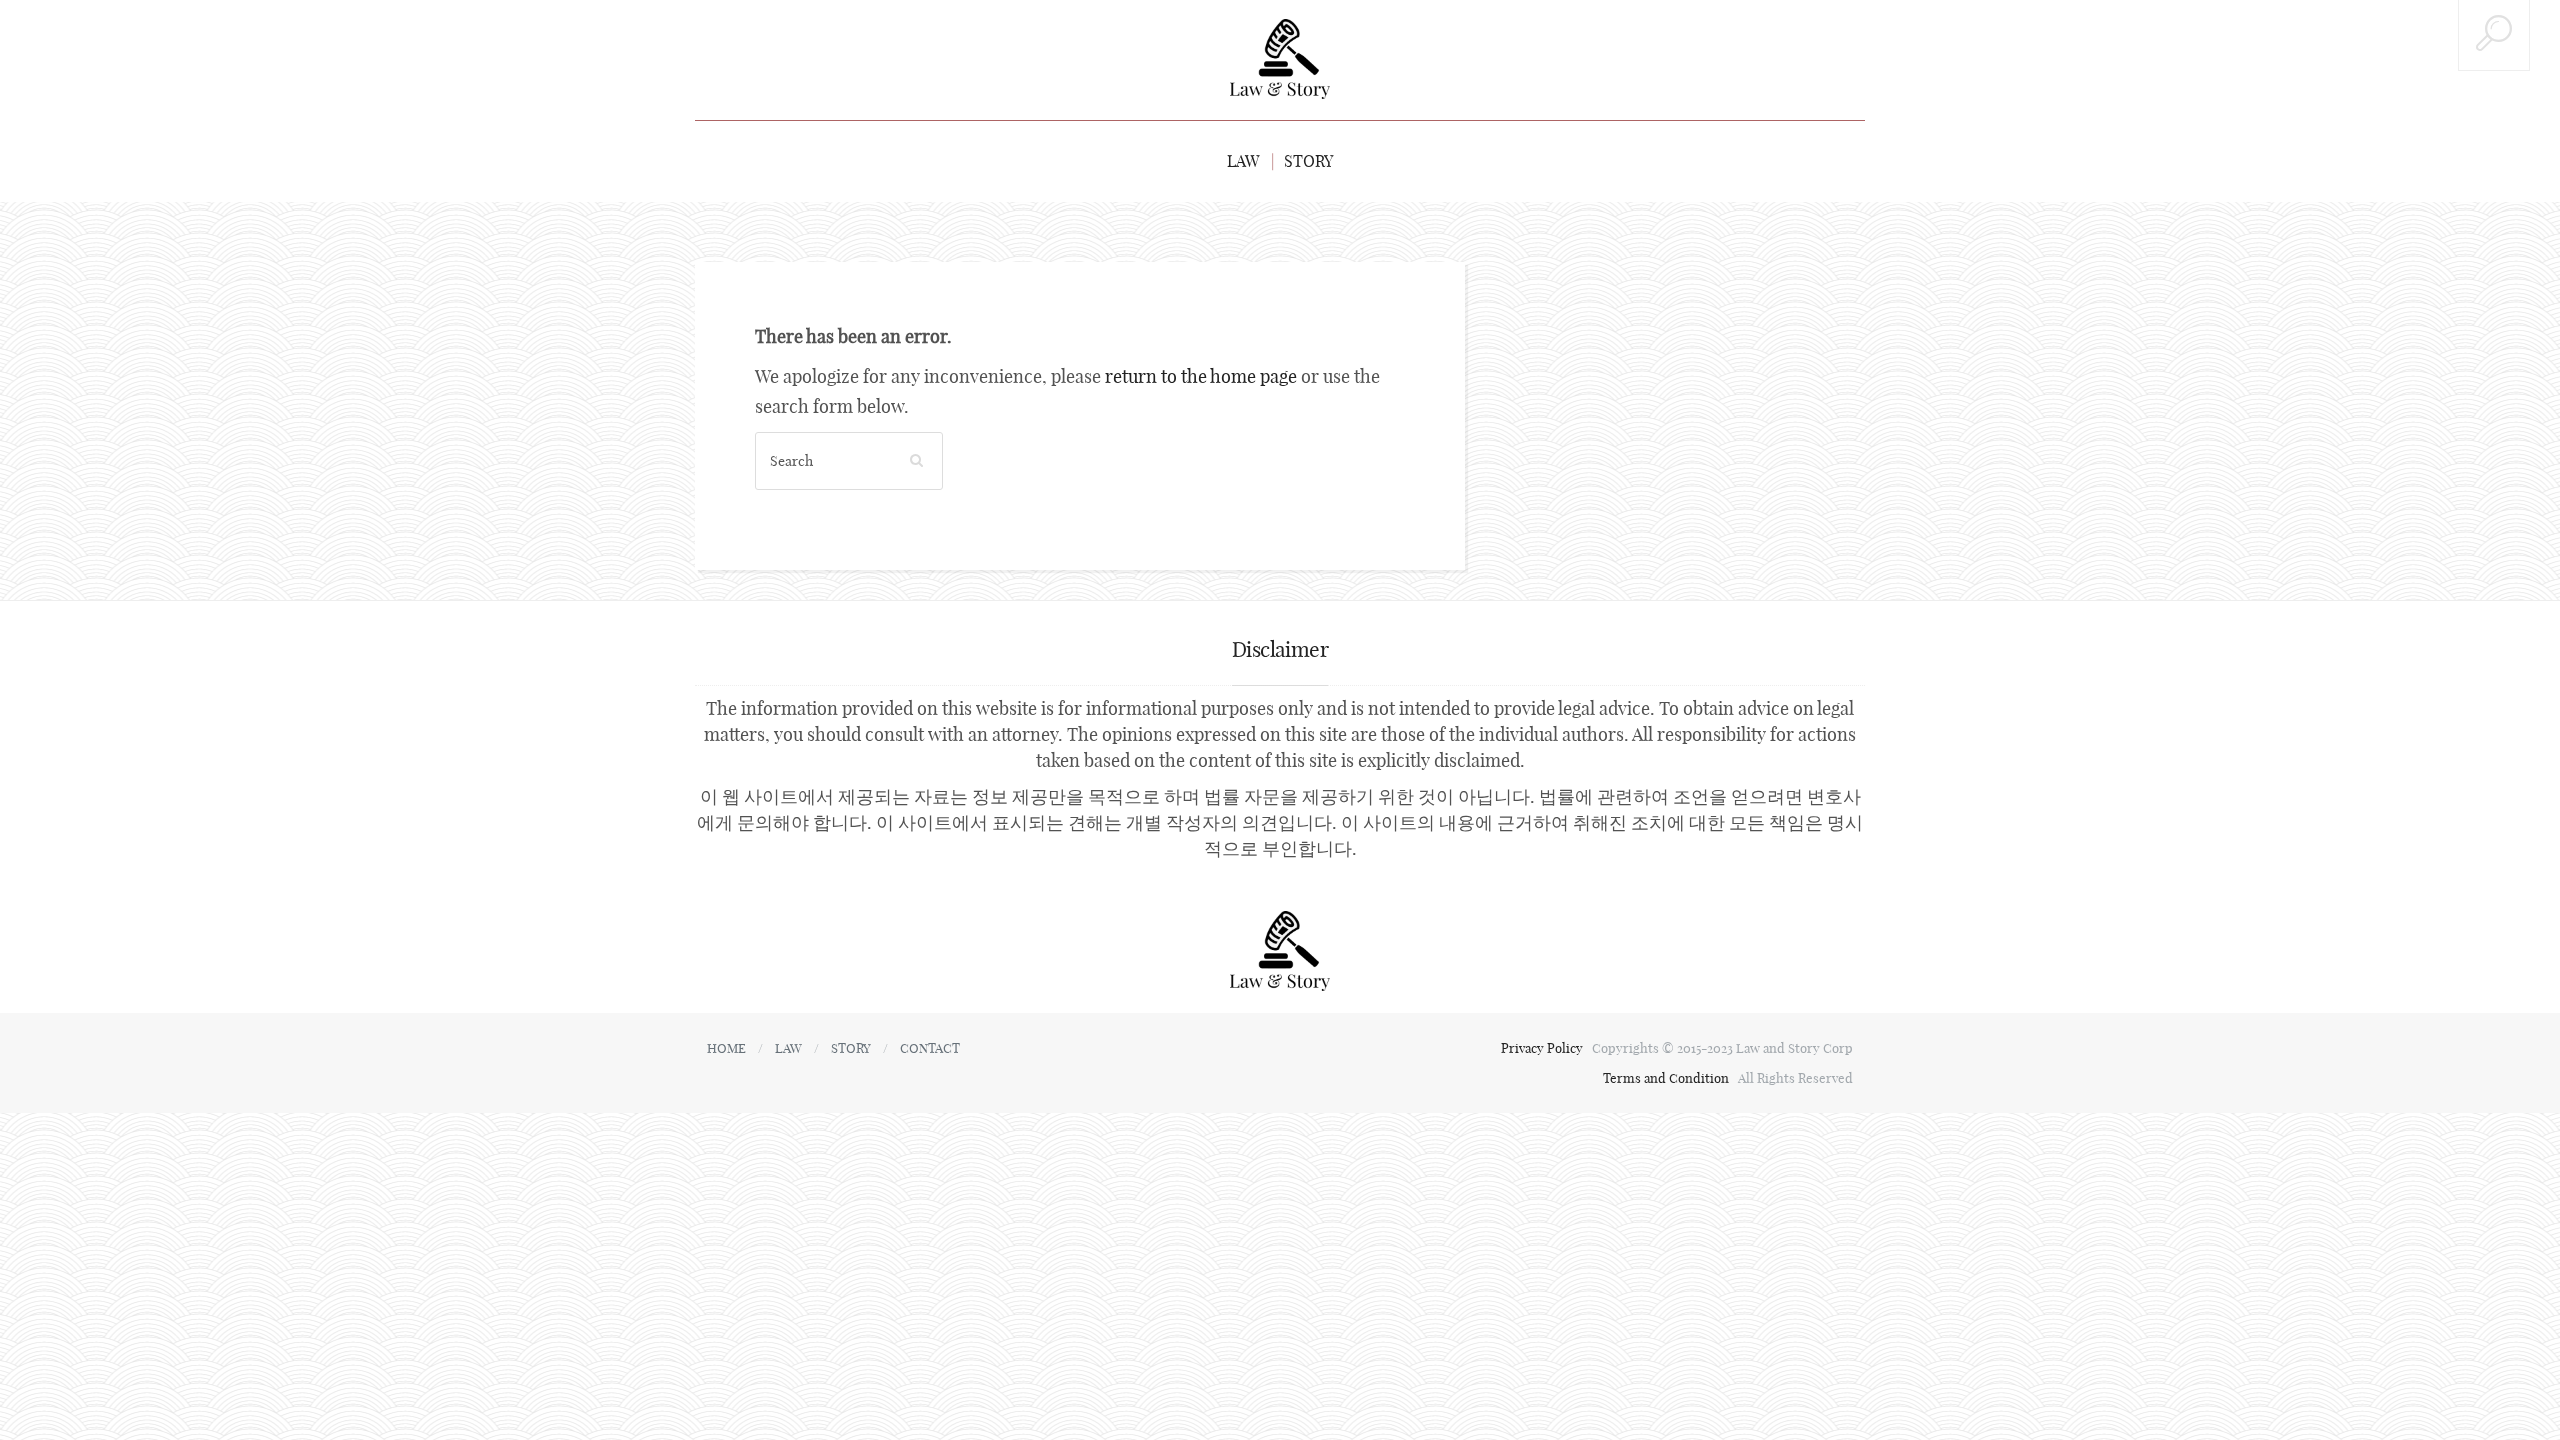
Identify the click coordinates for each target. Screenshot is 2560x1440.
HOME (726, 1048)
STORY (1308, 161)
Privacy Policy (1543, 1048)
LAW (1243, 161)
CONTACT (930, 1048)
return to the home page (1201, 376)
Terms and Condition (1667, 1078)
